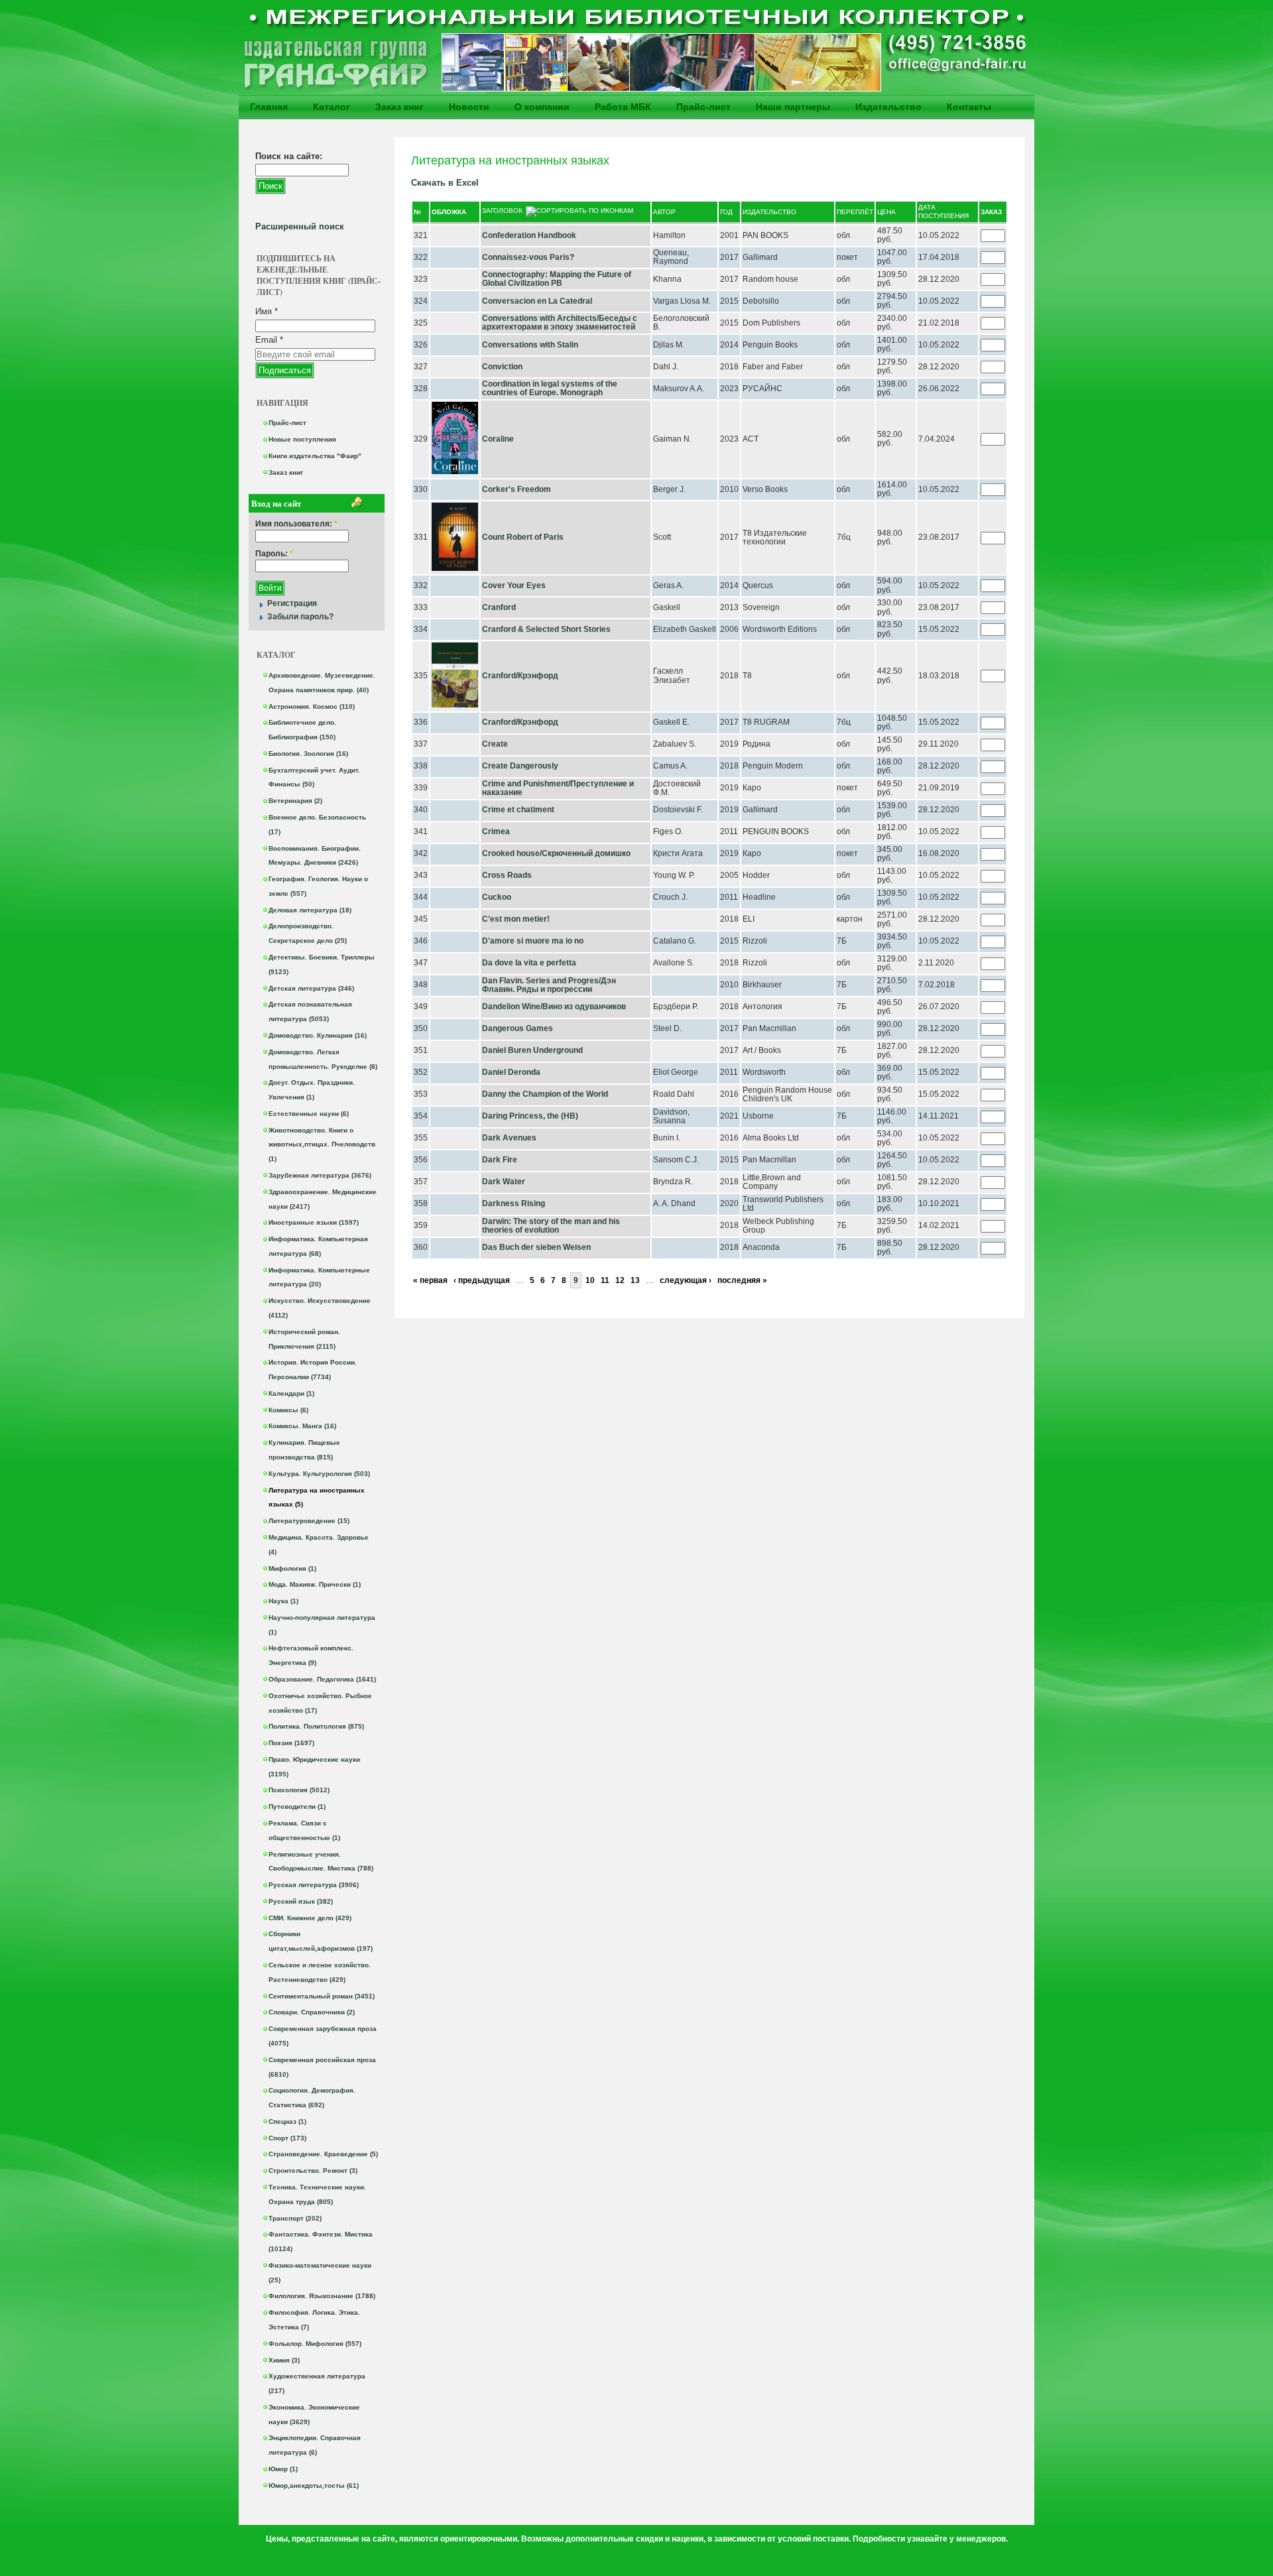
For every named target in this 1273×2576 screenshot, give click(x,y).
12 (620, 1280)
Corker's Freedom (516, 489)
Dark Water (504, 1182)
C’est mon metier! (516, 919)
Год (726, 212)
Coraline (498, 439)
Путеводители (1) (297, 1807)
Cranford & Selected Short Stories (546, 629)
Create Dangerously (520, 766)
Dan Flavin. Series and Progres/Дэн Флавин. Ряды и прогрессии (549, 985)
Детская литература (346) (311, 988)
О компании (542, 107)
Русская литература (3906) (314, 1885)
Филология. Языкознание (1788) (322, 2296)
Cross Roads (507, 875)
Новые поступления (302, 439)
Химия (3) (284, 2360)
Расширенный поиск (300, 226)
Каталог (332, 107)
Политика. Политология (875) (316, 1726)
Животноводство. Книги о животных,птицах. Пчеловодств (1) (322, 1145)
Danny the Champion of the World (545, 1094)
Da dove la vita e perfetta (529, 963)
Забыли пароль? (300, 617)
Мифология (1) (292, 1568)
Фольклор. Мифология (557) (315, 2344)
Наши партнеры (793, 107)
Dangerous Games (517, 1028)
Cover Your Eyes (514, 585)
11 (605, 1280)
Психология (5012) (299, 1790)
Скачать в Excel (445, 183)
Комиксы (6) (288, 1410)
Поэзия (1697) (291, 1743)
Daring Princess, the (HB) (530, 1116)
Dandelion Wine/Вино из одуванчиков (554, 1007)
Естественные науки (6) (309, 1114)
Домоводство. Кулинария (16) (318, 1035)
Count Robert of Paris (523, 537)
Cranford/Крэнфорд (520, 676)
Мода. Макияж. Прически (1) (315, 1584)
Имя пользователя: (296, 524)
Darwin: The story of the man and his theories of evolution (551, 1226)
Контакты (969, 107)
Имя (267, 311)
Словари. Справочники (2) (312, 2012)
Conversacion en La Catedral (537, 301)
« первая (430, 1280)
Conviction (502, 367)
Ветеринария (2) (295, 801)
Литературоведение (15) (309, 1521)
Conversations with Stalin (530, 345)
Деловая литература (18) (310, 910)
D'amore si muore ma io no (533, 941)
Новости (469, 107)
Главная (269, 107)
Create (495, 744)
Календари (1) (291, 1393)
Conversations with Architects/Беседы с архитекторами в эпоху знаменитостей (560, 323)
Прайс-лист (703, 107)
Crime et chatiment (518, 810)
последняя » (742, 1280)
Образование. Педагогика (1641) (322, 1679)
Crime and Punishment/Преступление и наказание (558, 788)
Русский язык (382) (301, 1901)
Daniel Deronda (511, 1072)
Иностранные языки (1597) (314, 1222)
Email (269, 340)
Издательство (888, 107)
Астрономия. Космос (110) (312, 706)
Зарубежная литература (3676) (320, 1175)
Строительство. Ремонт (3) (313, 2171)
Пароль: (274, 554)
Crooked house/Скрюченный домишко (556, 853)
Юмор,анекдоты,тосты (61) (314, 2485)
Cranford (499, 607)
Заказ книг (399, 107)
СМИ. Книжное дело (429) (310, 1918)
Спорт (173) (287, 2138)
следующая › (686, 1280)
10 (590, 1280)
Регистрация (292, 603)
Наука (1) (283, 1601)
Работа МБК (623, 107)
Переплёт (855, 212)
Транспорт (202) (295, 2218)
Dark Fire (501, 1160)
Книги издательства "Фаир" (315, 456)
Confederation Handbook (529, 235)
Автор (664, 212)
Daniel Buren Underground (532, 1050)
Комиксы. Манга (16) (302, 1426)
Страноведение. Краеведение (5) (323, 2154)
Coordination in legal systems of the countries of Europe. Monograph (550, 389)
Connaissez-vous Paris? (528, 257)
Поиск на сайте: (289, 156)
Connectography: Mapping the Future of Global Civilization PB (557, 279)
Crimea (496, 831)
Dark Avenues (509, 1138)
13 (635, 1280)
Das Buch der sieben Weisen (536, 1247)
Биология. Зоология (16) (308, 754)
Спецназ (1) (287, 2121)
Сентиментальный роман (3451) (322, 1996)
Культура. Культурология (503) (319, 1474)
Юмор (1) (283, 2469)
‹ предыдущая (482, 1280)
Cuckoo (497, 897)
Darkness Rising (514, 1203)
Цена (886, 212)
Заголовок (502, 211)
